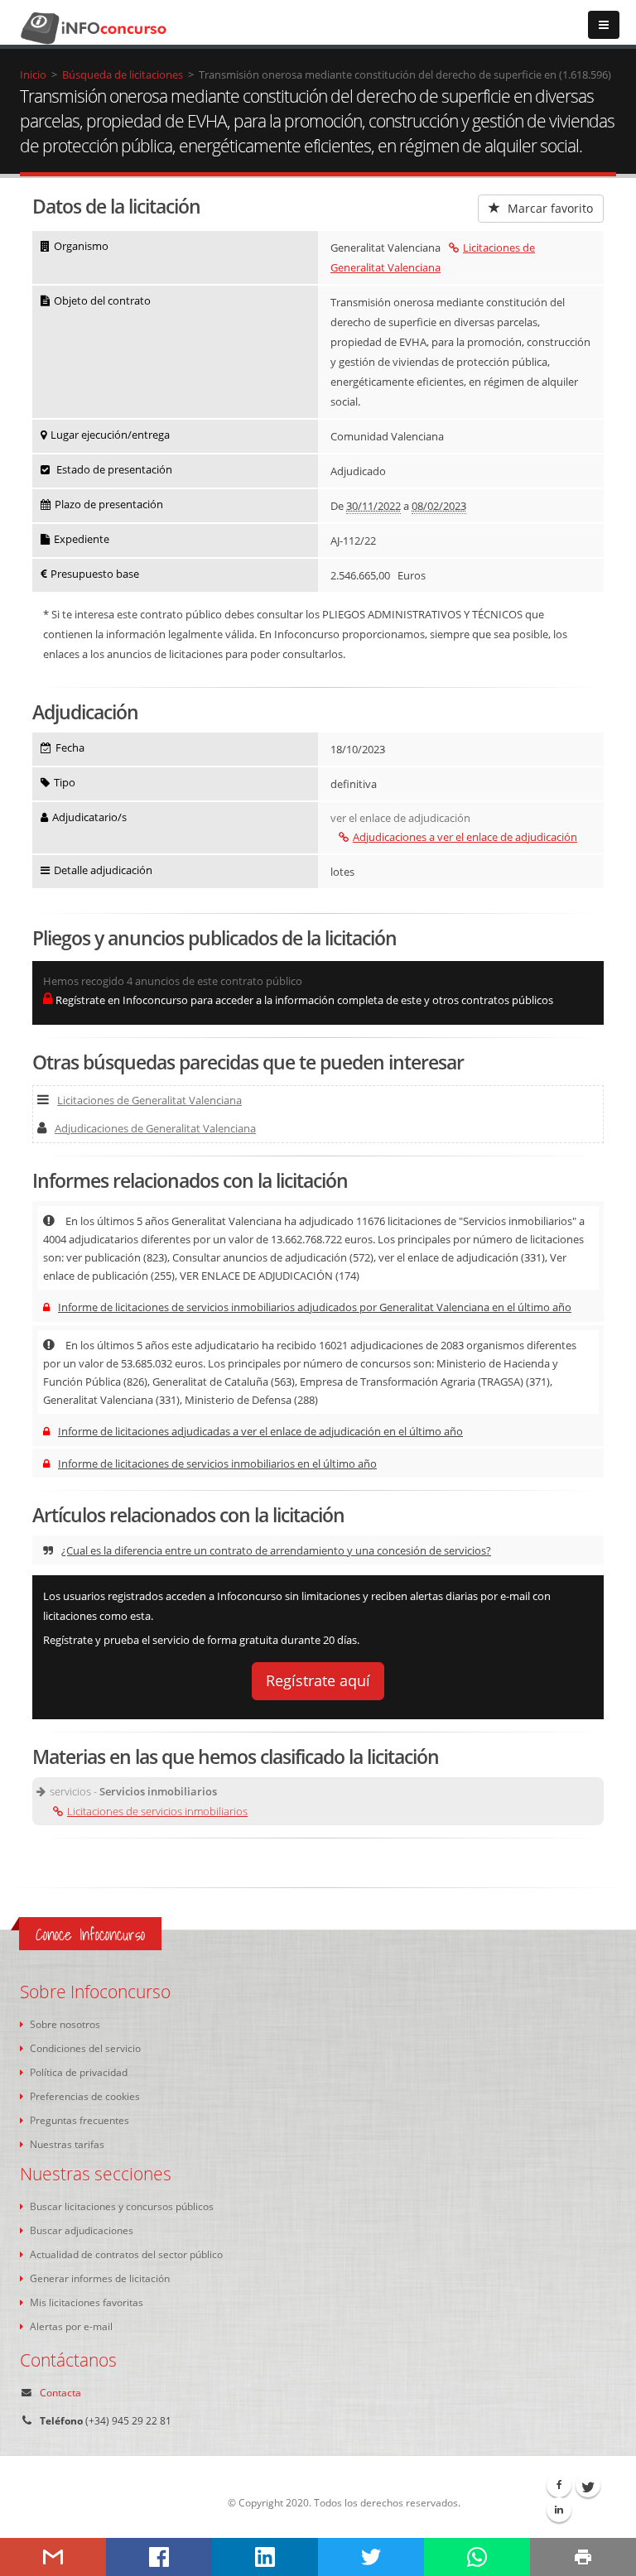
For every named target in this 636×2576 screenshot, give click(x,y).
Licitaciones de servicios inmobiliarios (157, 1811)
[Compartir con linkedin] (265, 2557)
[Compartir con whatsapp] (477, 2557)
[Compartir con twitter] (371, 2557)
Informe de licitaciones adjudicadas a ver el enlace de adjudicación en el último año (260, 1431)
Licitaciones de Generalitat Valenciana (149, 1100)
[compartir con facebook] (159, 2557)
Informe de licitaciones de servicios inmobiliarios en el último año (217, 1463)
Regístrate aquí (318, 1680)
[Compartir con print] (583, 2557)
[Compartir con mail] (53, 2557)
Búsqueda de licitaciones (123, 74)
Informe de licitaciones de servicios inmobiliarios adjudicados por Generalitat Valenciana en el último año (315, 1307)
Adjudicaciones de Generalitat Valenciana (155, 1128)
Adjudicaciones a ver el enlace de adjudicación (465, 837)
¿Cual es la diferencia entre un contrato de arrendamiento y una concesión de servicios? (276, 1550)
